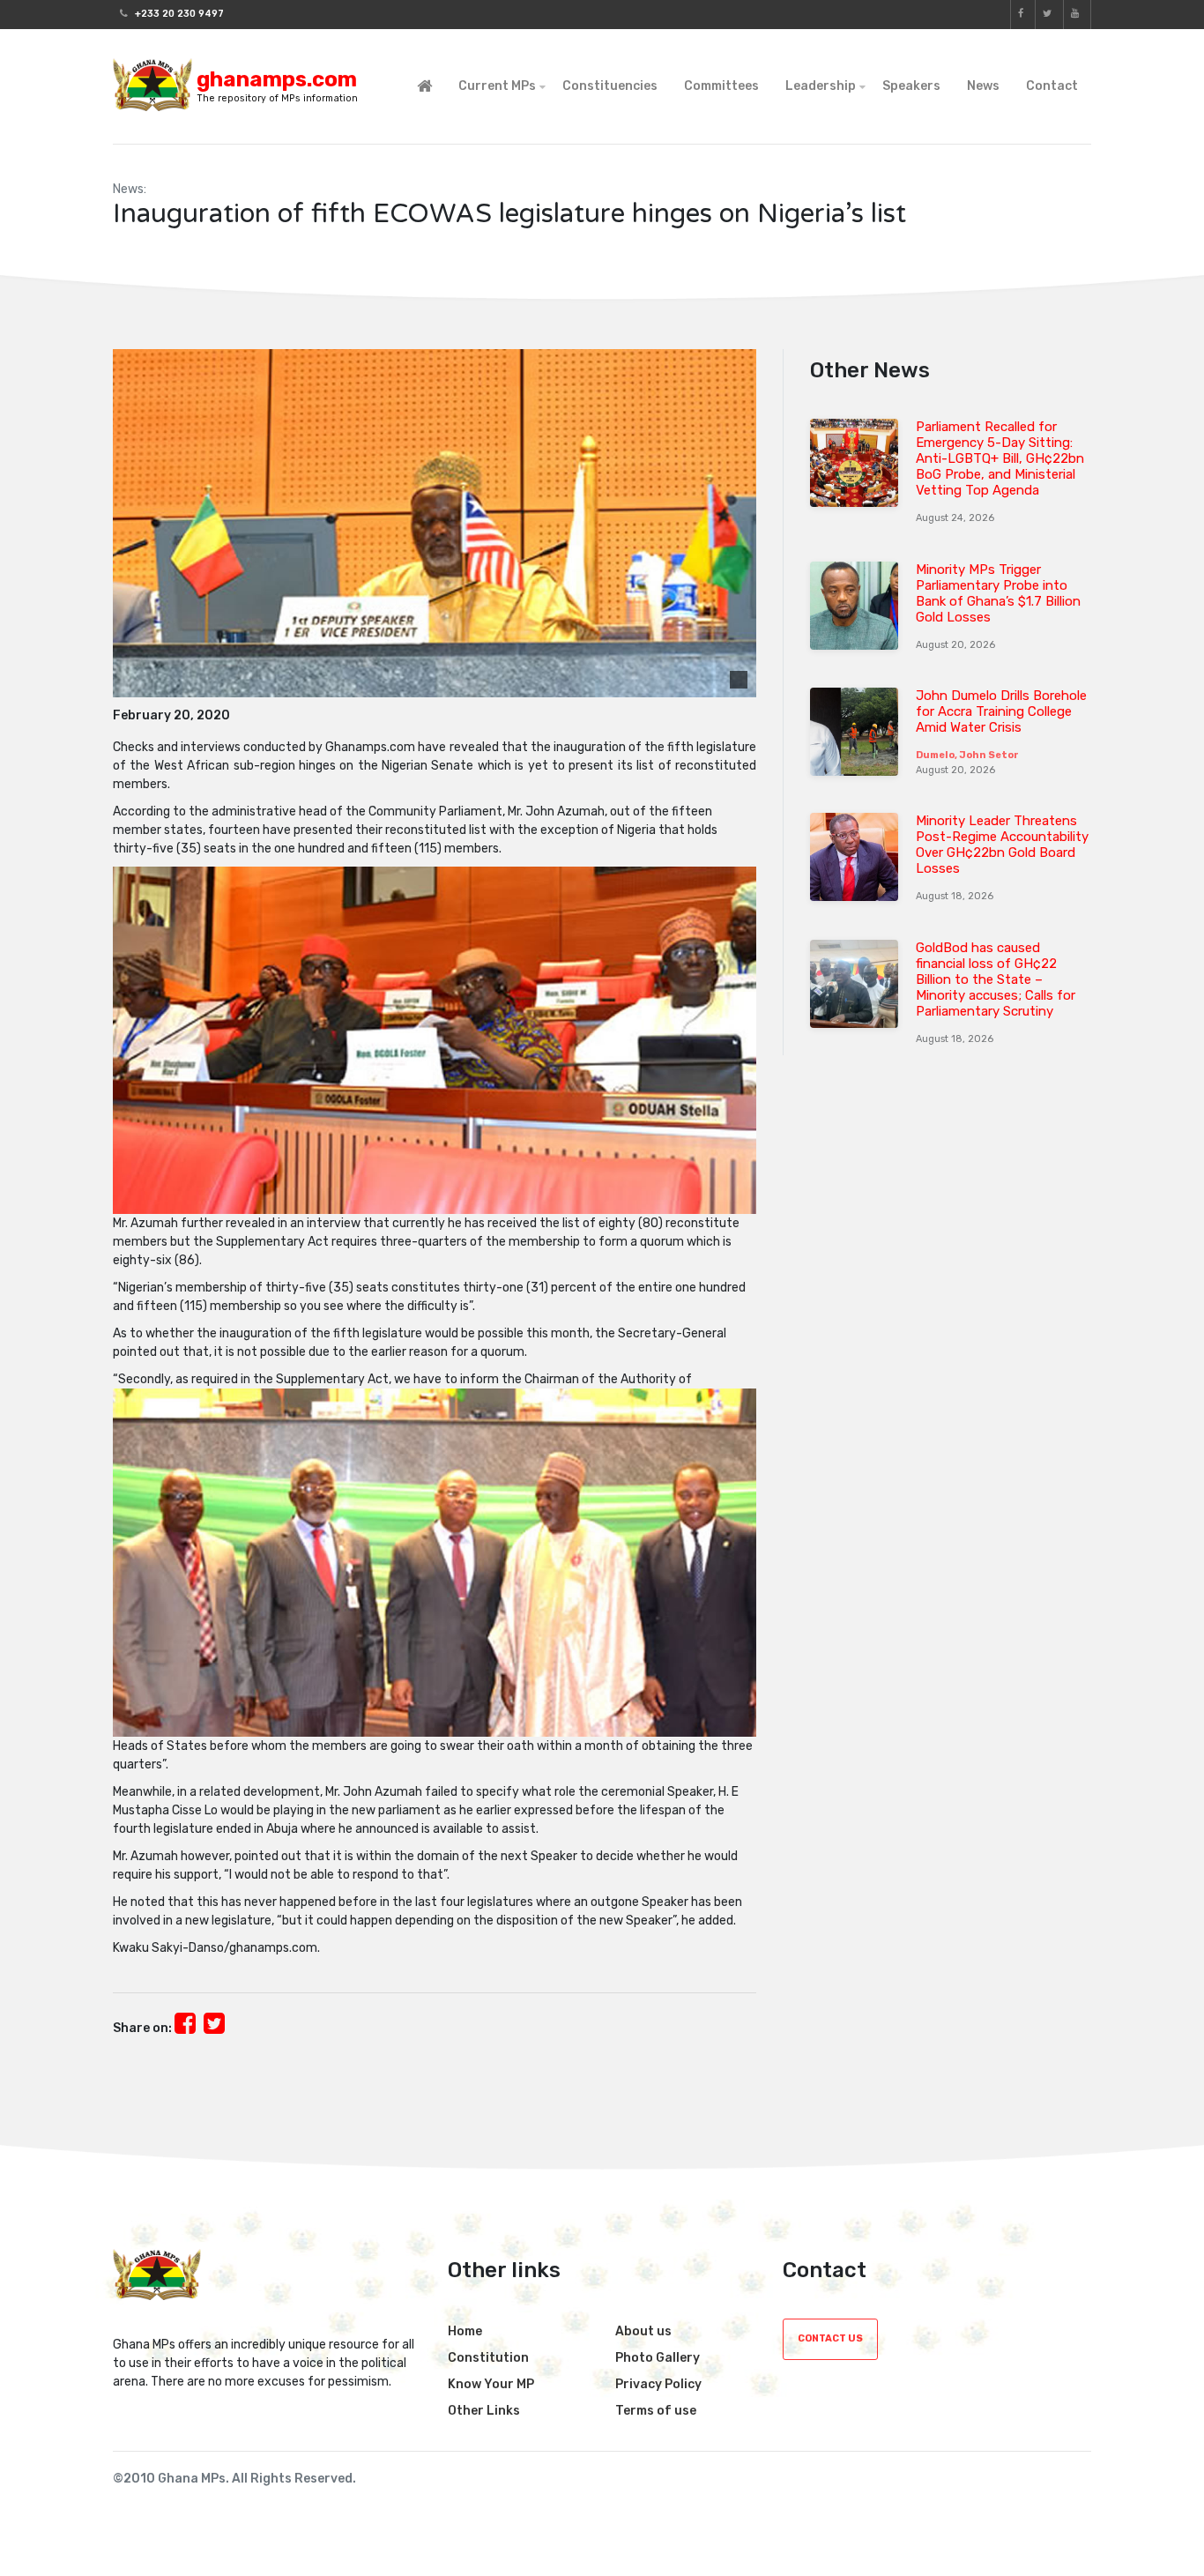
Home (465, 2331)
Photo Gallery (658, 2358)
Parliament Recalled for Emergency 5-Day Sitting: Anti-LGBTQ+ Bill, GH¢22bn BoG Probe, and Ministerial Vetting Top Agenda (1000, 458)
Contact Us (830, 2338)
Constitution (488, 2358)
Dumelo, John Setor (967, 755)
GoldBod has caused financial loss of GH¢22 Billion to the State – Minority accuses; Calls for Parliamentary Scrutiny (996, 979)
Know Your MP (491, 2384)
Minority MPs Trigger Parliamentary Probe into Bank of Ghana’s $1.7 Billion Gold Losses (998, 593)
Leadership (821, 86)
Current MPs (497, 86)
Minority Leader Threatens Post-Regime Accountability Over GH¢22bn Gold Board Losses (1002, 845)
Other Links (484, 2411)
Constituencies (610, 86)
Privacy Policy (658, 2384)
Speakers (911, 86)
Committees (721, 86)
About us (643, 2331)
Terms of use (656, 2411)
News (983, 86)
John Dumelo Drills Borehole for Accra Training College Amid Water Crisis (1001, 711)
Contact (1052, 86)
